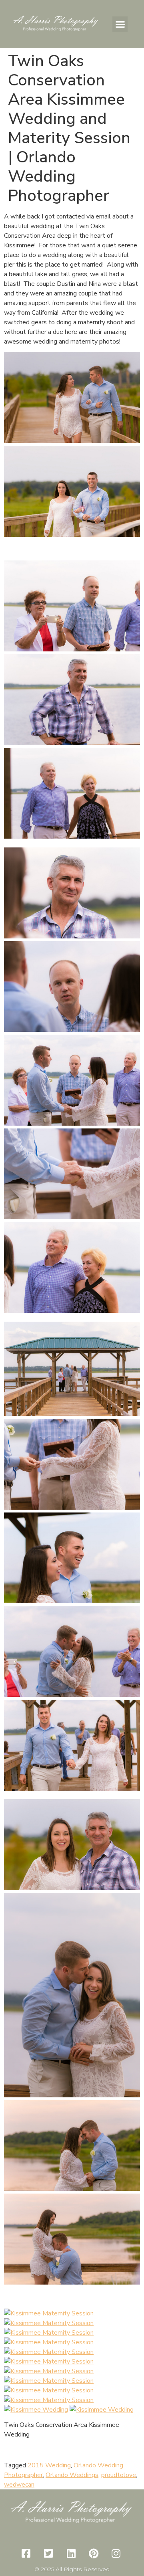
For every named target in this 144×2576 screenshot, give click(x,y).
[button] (120, 24)
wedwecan (19, 2485)
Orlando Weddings (72, 2475)
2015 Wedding (49, 2465)
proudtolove (119, 2475)
